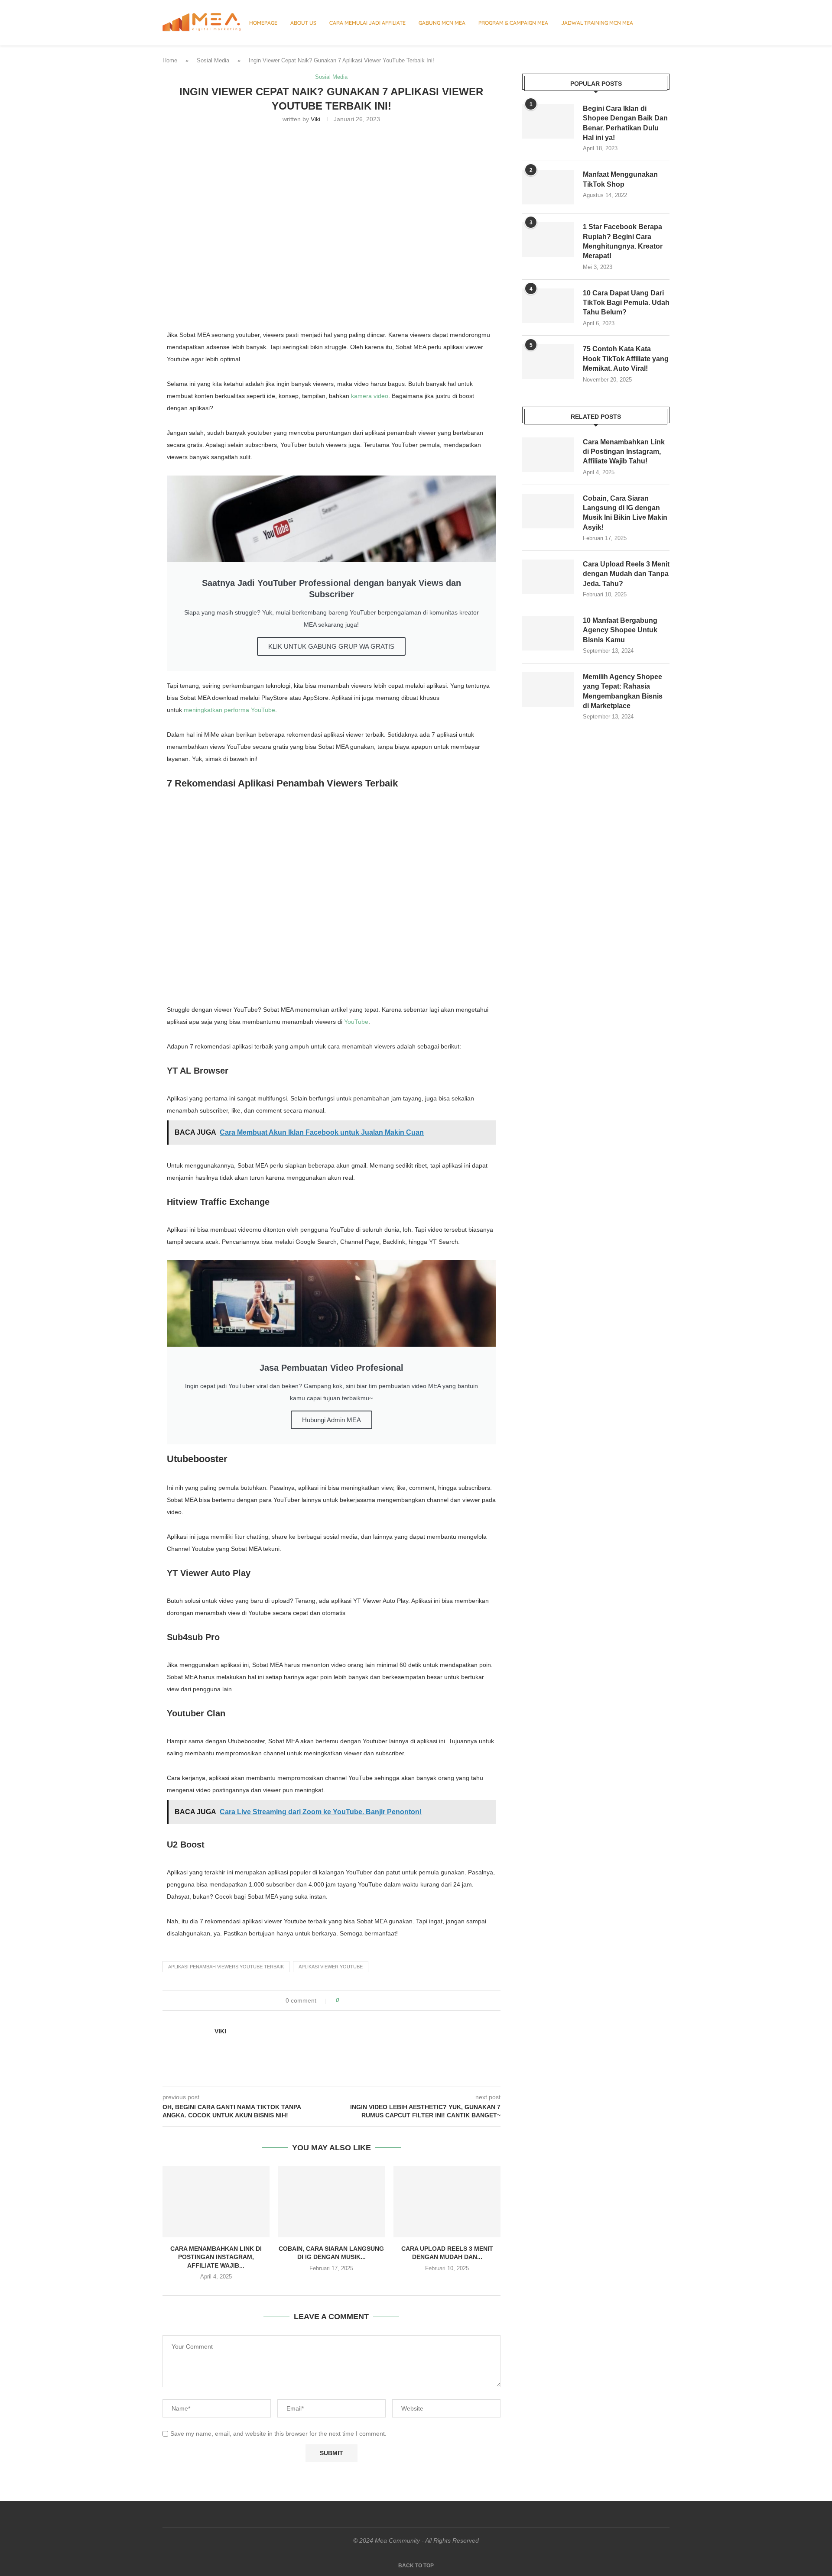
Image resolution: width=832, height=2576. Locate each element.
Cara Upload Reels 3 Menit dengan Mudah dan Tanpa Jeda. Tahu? (626, 574)
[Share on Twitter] (362, 2000)
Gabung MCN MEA (442, 23)
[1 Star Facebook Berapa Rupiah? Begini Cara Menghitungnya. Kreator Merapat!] (548, 239)
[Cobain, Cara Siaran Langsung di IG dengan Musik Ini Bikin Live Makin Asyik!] (332, 2201)
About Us (303, 23)
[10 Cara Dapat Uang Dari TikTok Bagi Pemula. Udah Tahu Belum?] (548, 306)
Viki (315, 119)
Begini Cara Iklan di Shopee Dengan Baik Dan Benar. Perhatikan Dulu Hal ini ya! (625, 123)
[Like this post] (343, 2000)
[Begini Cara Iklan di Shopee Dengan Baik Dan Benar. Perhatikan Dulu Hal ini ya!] (548, 121)
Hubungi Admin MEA (331, 1420)
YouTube (356, 1022)
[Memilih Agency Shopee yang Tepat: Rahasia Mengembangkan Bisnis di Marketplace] (548, 689)
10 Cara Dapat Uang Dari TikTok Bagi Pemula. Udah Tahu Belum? (626, 303)
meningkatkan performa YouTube (229, 710)
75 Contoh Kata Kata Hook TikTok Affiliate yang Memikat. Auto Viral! (626, 359)
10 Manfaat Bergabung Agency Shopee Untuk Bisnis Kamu (620, 630)
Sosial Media (213, 60)
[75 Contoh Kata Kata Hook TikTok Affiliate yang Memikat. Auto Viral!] (548, 362)
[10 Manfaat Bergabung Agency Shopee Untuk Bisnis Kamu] (548, 633)
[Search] (665, 23)
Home (170, 60)
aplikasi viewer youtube (331, 1967)
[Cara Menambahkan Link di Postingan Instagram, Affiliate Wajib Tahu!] (216, 2201)
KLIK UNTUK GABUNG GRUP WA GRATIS (331, 646)
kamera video (370, 396)
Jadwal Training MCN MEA (597, 23)
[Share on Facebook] (353, 2000)
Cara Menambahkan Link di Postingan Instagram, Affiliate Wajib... (216, 2257)
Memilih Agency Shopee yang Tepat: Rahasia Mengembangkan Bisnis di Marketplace (623, 691)
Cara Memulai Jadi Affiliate (367, 23)
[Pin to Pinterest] (370, 2000)
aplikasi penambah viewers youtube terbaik (226, 1967)
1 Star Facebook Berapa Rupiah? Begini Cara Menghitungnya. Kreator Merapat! (623, 241)
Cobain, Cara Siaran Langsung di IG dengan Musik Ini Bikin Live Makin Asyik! (625, 513)
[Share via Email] (378, 2000)
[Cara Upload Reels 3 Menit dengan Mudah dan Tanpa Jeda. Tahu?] (447, 2201)
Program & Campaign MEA (513, 23)
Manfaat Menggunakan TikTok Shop (620, 179)
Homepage (263, 23)
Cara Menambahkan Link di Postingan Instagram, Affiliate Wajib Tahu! (624, 452)
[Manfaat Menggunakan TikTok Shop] (548, 187)
